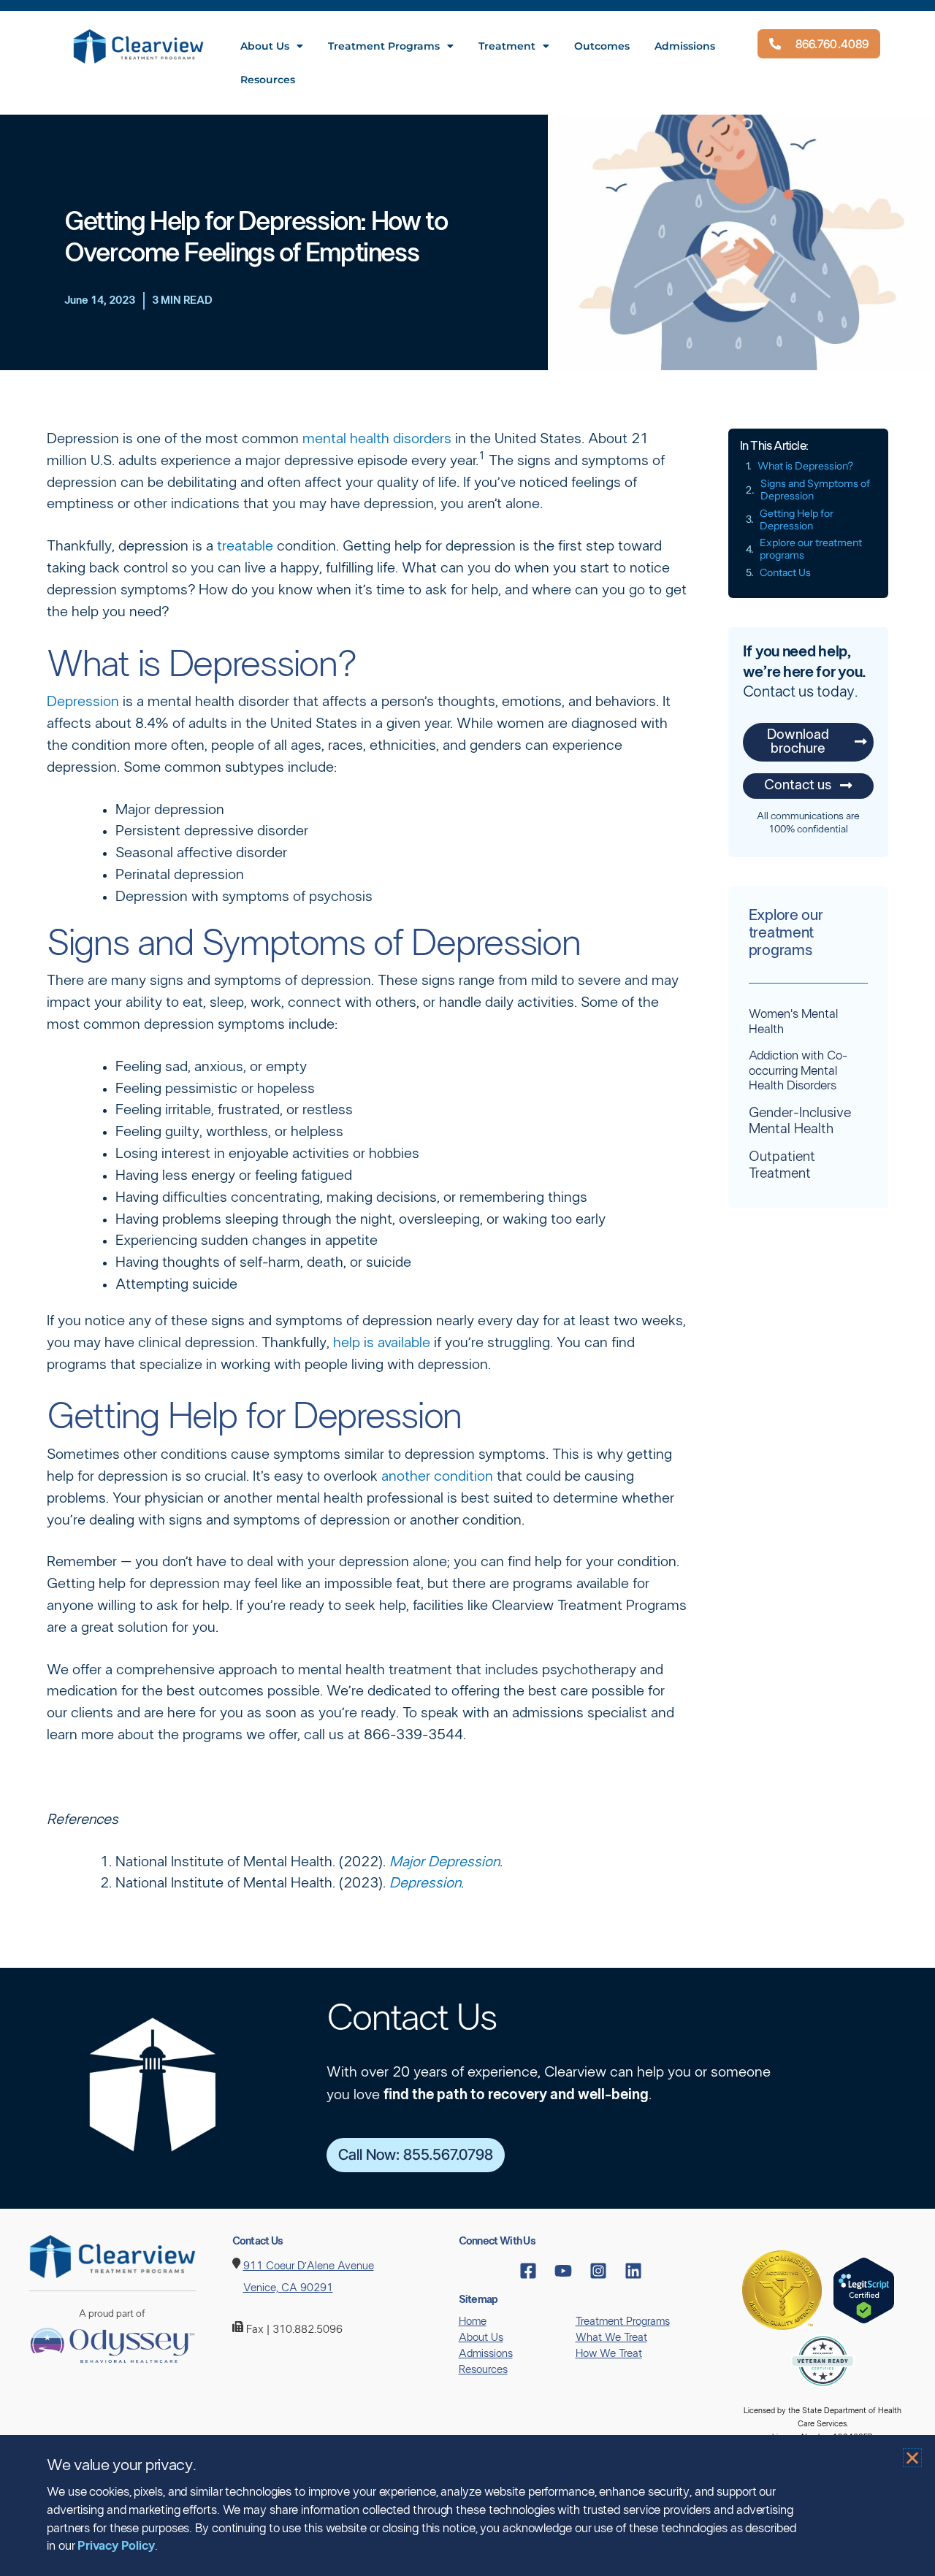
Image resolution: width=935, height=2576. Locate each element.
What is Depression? (805, 466)
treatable (245, 546)
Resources (268, 80)
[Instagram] (598, 2271)
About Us (265, 46)
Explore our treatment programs (811, 549)
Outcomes (602, 46)
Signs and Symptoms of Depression (815, 490)
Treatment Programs (384, 46)
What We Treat (611, 2338)
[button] (912, 2458)
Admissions (685, 46)
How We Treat (609, 2354)
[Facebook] (528, 2271)
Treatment (507, 46)
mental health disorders (377, 439)
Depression (83, 702)
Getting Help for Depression (797, 520)
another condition (437, 1476)
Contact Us (785, 573)
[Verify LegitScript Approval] (864, 2289)
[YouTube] (563, 2271)
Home (473, 2322)
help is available (382, 1343)
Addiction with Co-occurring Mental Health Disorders (798, 1070)
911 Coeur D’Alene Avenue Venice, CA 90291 (309, 2277)
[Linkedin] (633, 2271)
